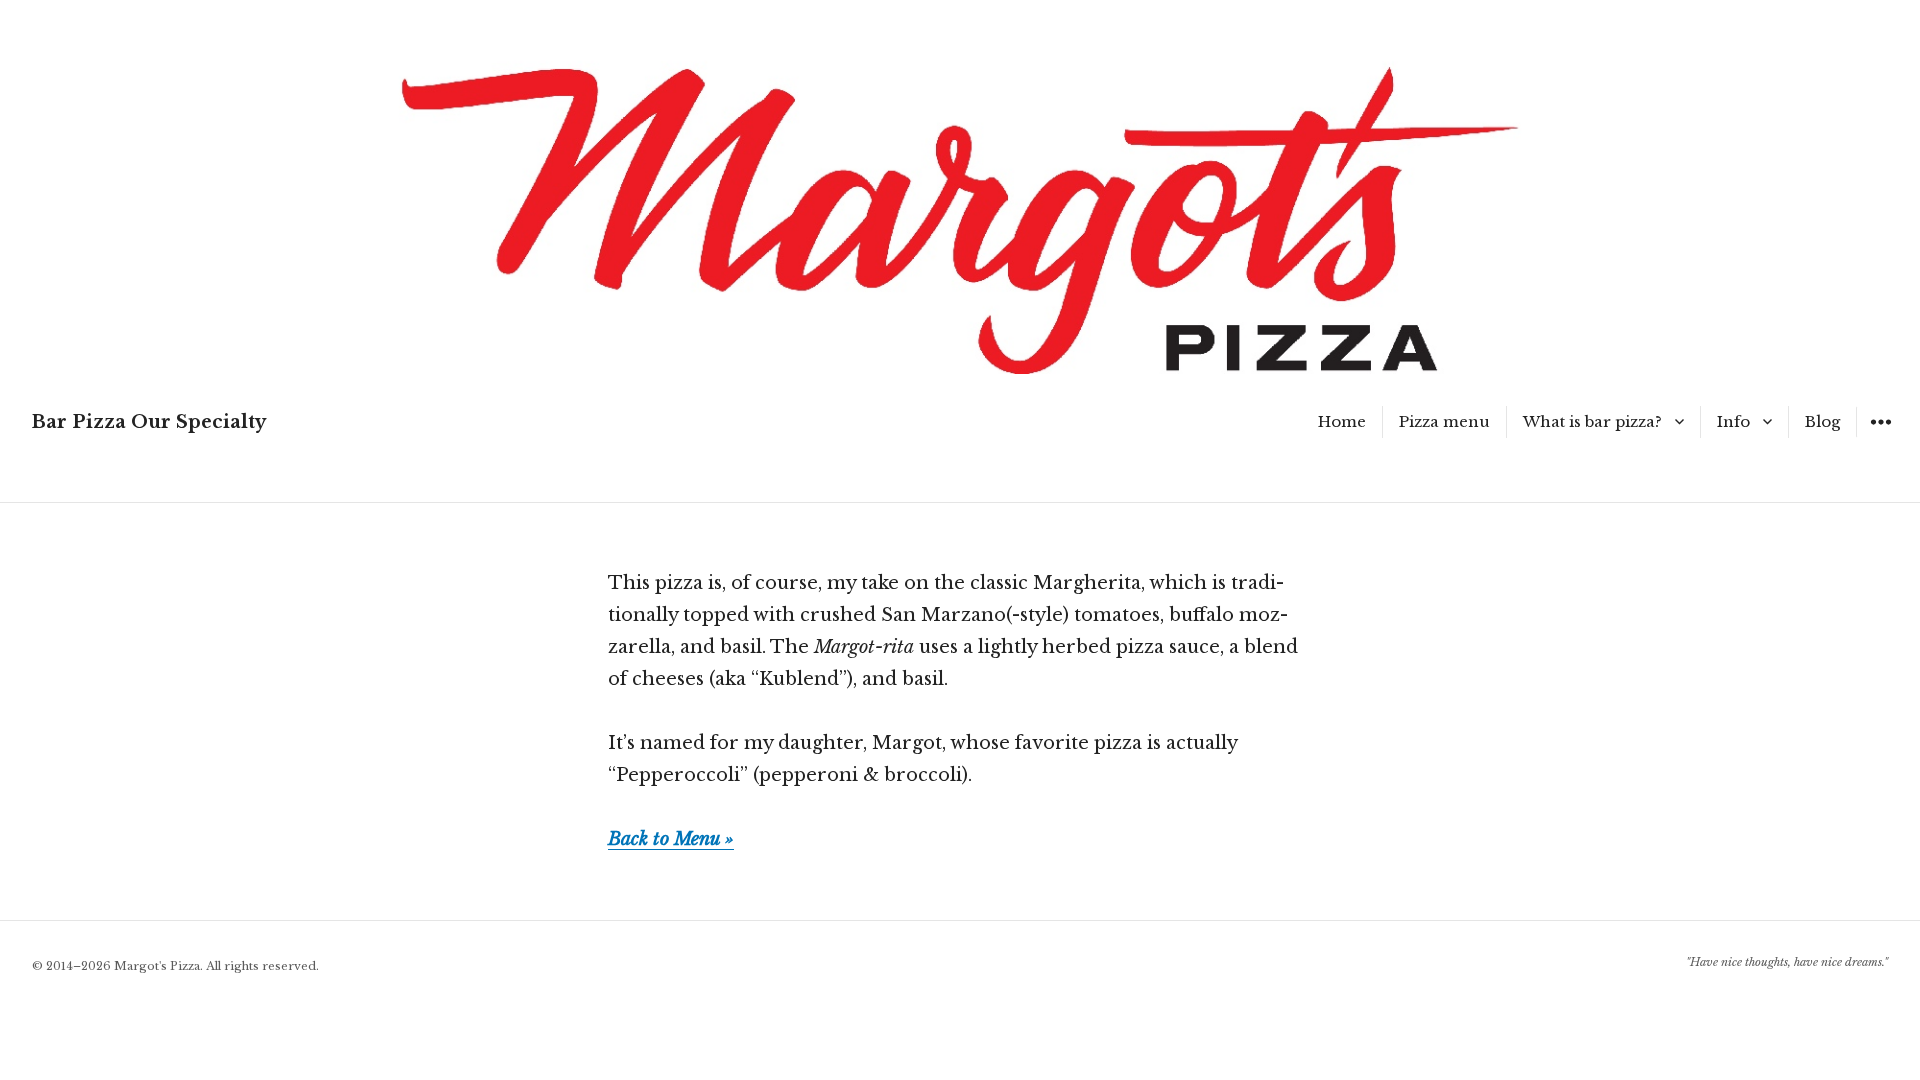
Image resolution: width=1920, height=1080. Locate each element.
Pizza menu (1444, 421)
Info (1733, 421)
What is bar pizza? (1592, 421)
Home (1342, 421)
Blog (1822, 421)
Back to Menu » (671, 839)
